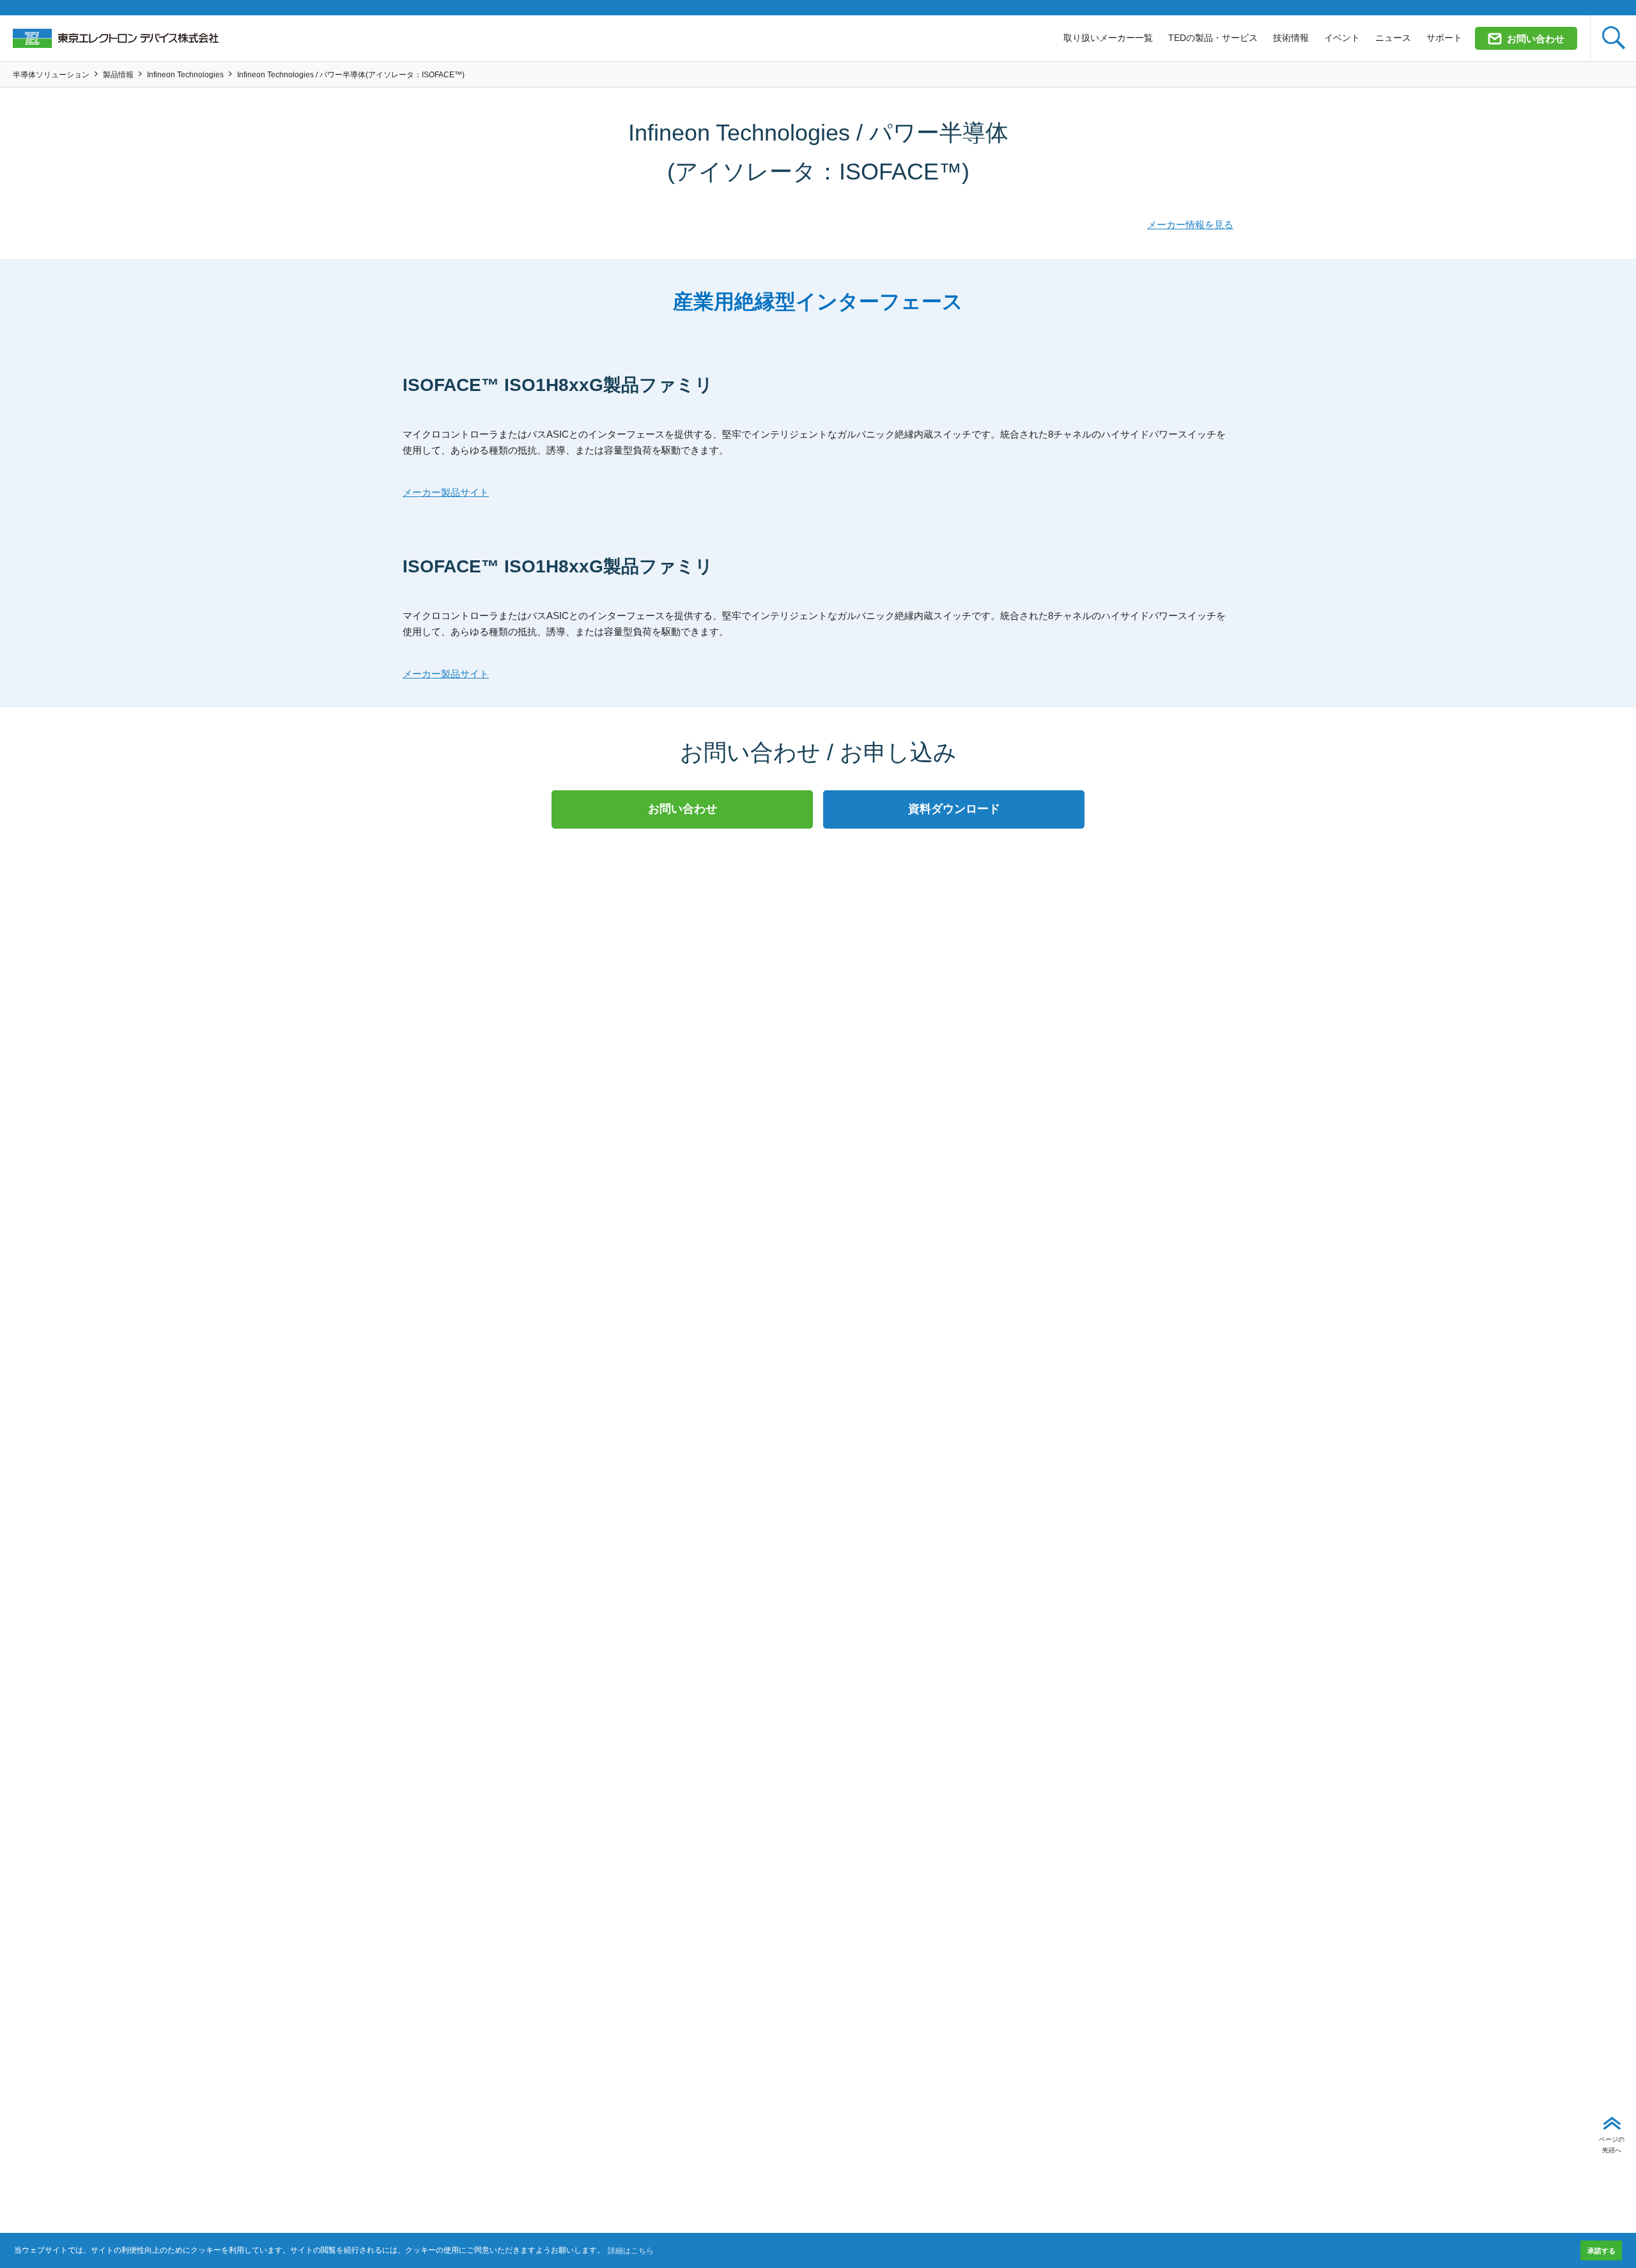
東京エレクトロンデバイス (116, 38)
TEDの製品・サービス (1213, 38)
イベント (1342, 38)
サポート (1444, 38)
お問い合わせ (1536, 39)
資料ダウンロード (954, 809)
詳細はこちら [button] (631, 2251)
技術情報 (1291, 38)
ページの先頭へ (1612, 2144)
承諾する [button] (1601, 2251)
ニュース (1393, 38)
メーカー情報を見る (1190, 225)
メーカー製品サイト (446, 492)
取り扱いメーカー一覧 (1108, 38)
